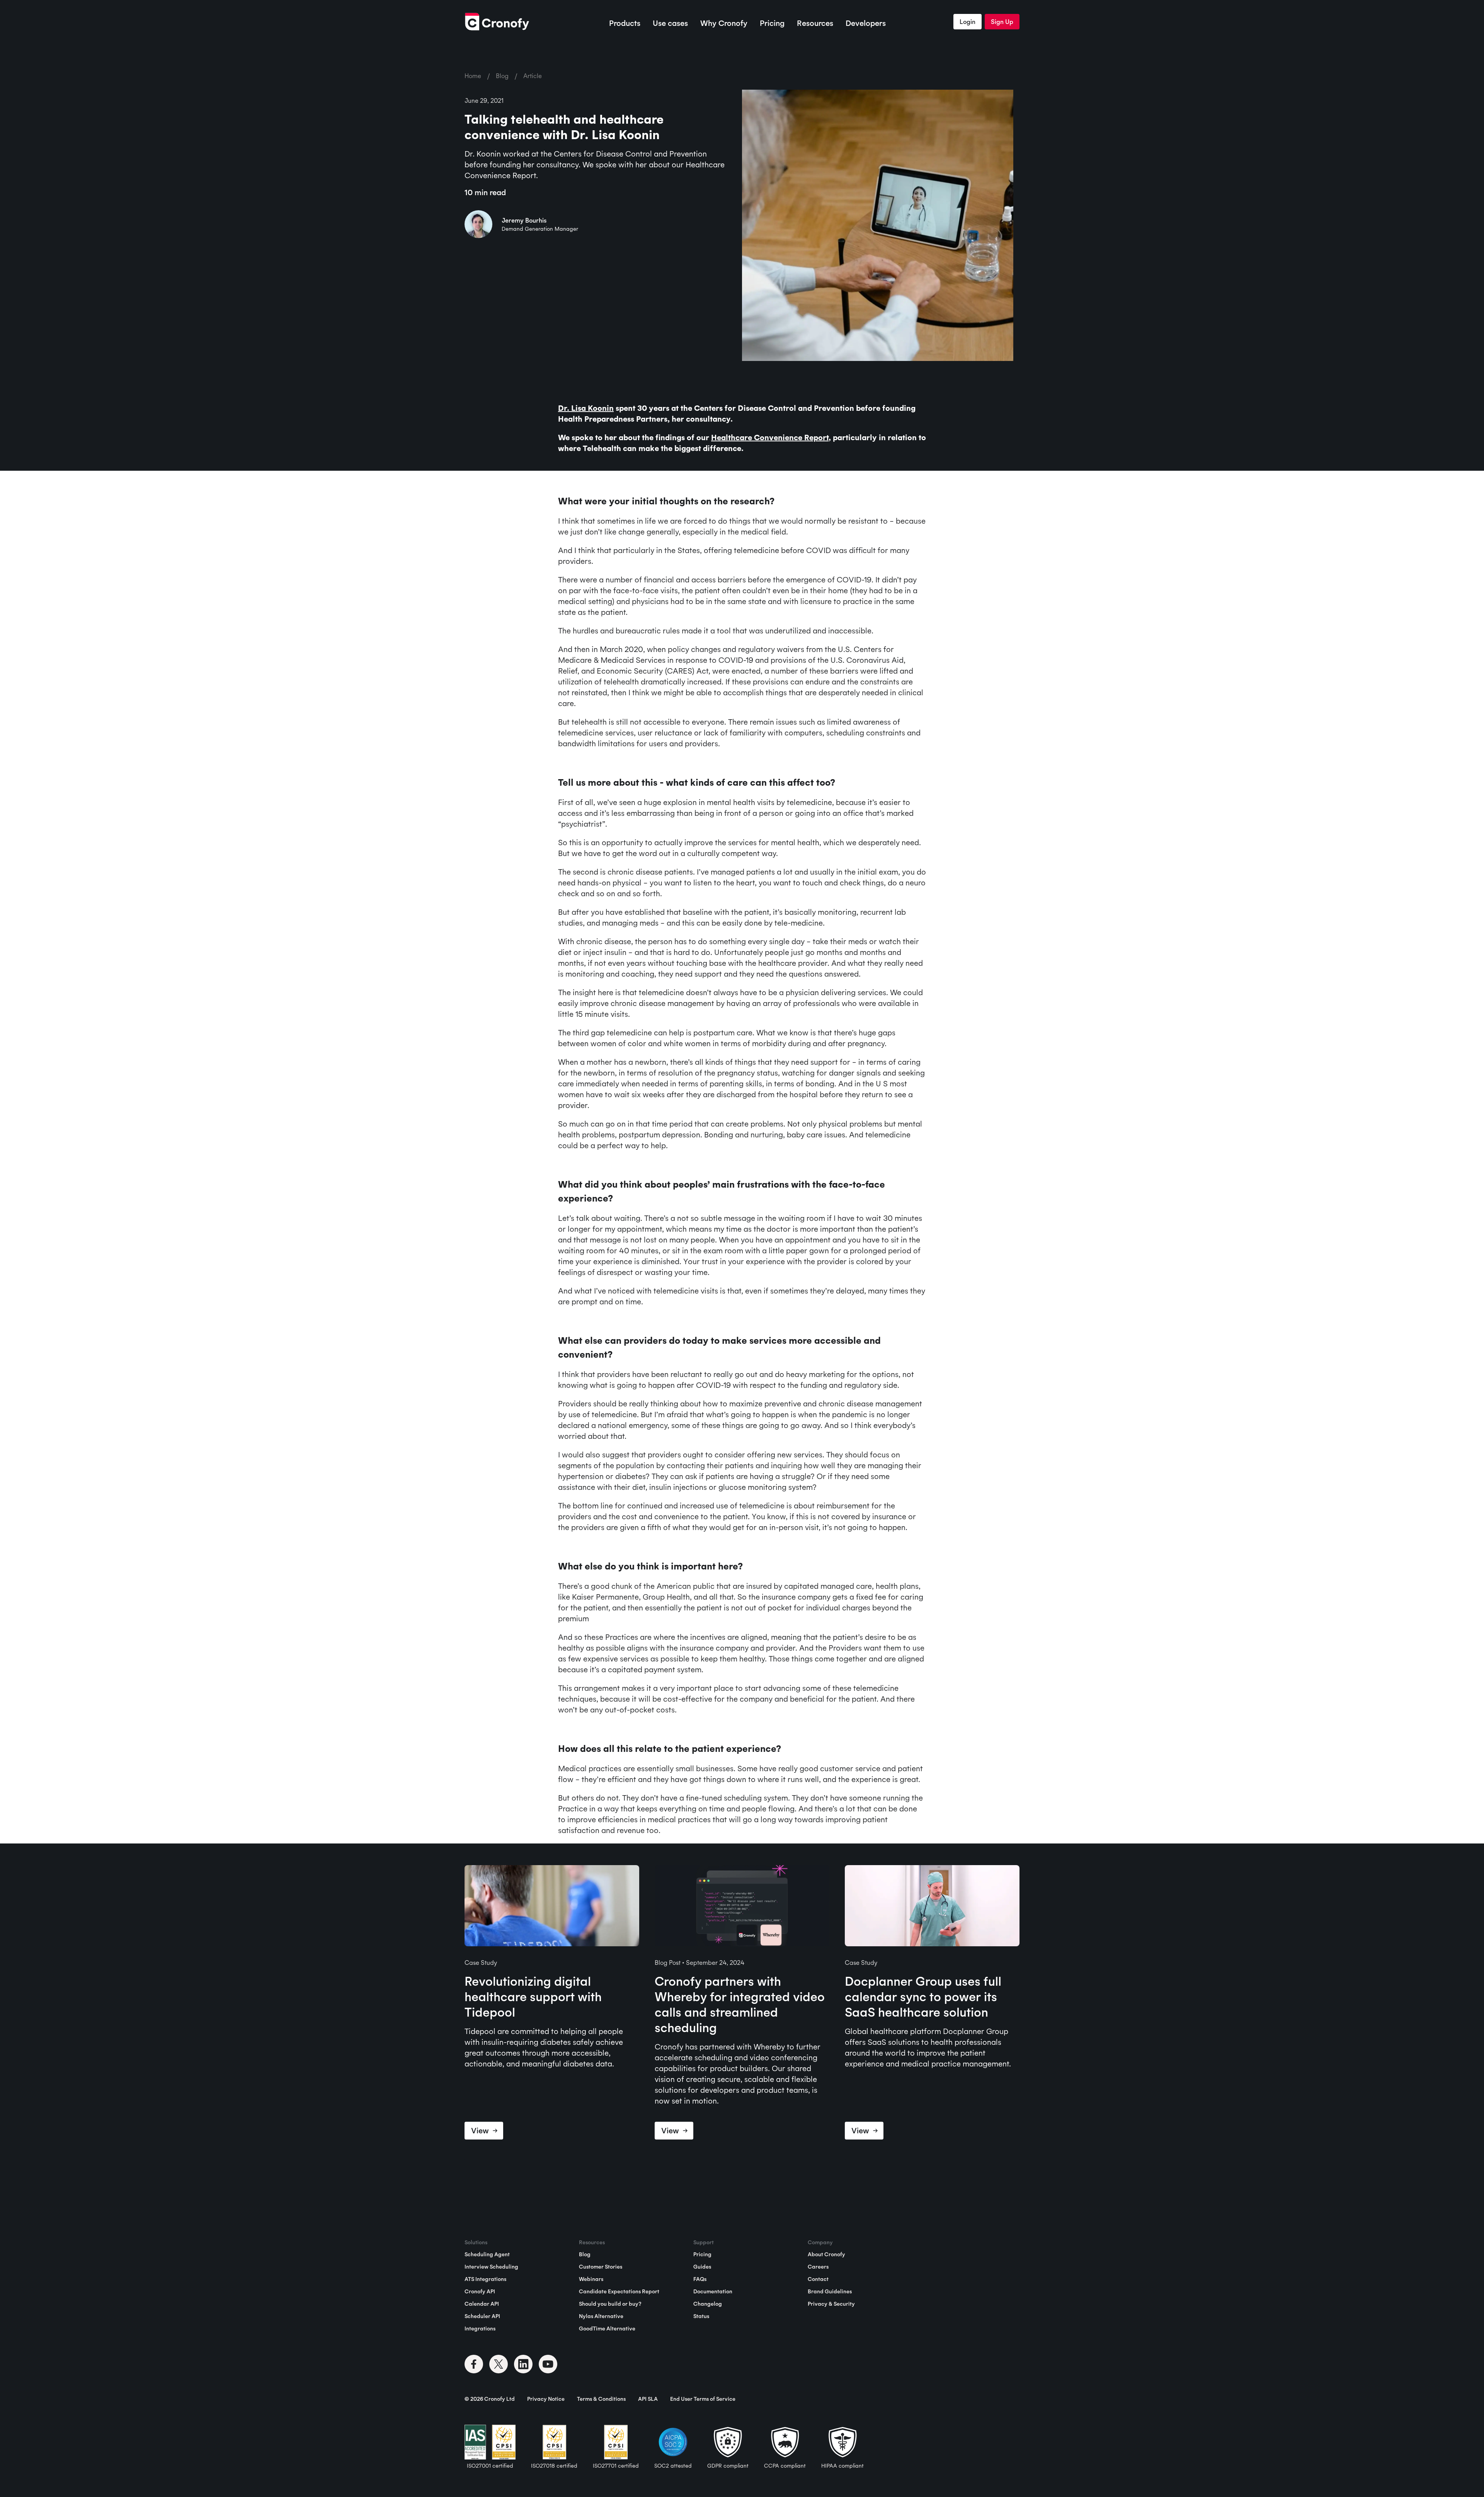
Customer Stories (601, 2267)
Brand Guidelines (830, 2291)
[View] (552, 1907)
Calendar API (482, 2304)
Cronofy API (480, 2291)
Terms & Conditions (601, 2399)
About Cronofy (826, 2254)
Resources (815, 23)
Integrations (480, 2328)
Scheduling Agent (487, 2254)
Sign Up (1002, 22)
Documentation (713, 2291)
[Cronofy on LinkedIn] (523, 2364)
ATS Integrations (485, 2279)
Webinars (591, 2279)
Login (967, 22)
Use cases (670, 23)
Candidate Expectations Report (619, 2291)
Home (473, 76)
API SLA (648, 2399)
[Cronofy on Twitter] (499, 2364)
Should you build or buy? (610, 2304)
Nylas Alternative (601, 2316)
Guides (702, 2267)
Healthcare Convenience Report (770, 437)
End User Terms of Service (703, 2399)
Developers (866, 23)
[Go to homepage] (497, 22)
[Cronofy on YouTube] (548, 2364)
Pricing (772, 23)
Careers (818, 2267)
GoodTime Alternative (607, 2328)
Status (701, 2316)
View (480, 2130)
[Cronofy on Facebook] (474, 2364)
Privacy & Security (831, 2304)
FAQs (700, 2279)
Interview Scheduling (491, 2267)
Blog (502, 76)
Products (625, 23)
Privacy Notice (546, 2399)
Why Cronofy (724, 23)
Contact (818, 2279)
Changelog (708, 2304)
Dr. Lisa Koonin (586, 408)
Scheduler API (482, 2316)
